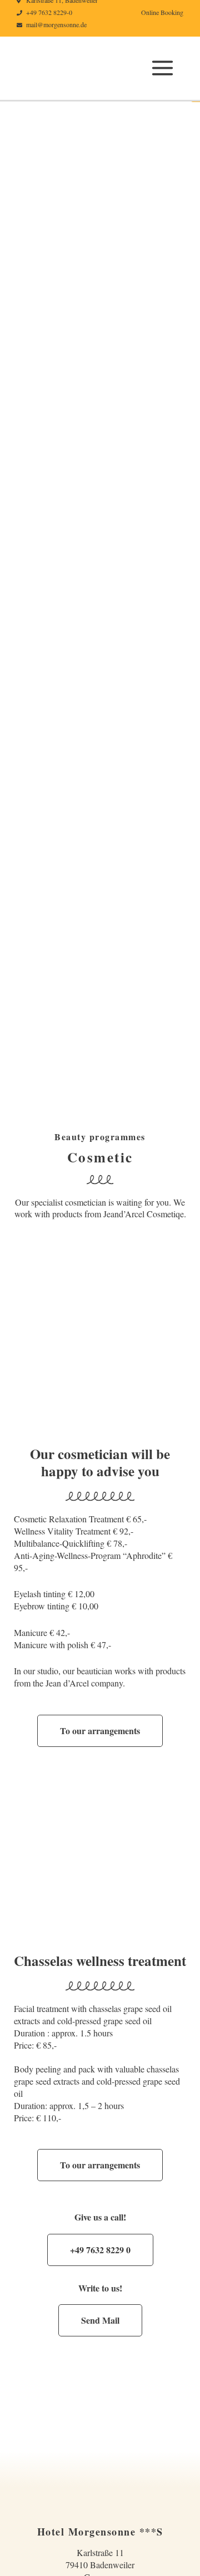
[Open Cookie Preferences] (20, 2562)
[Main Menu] (163, 68)
